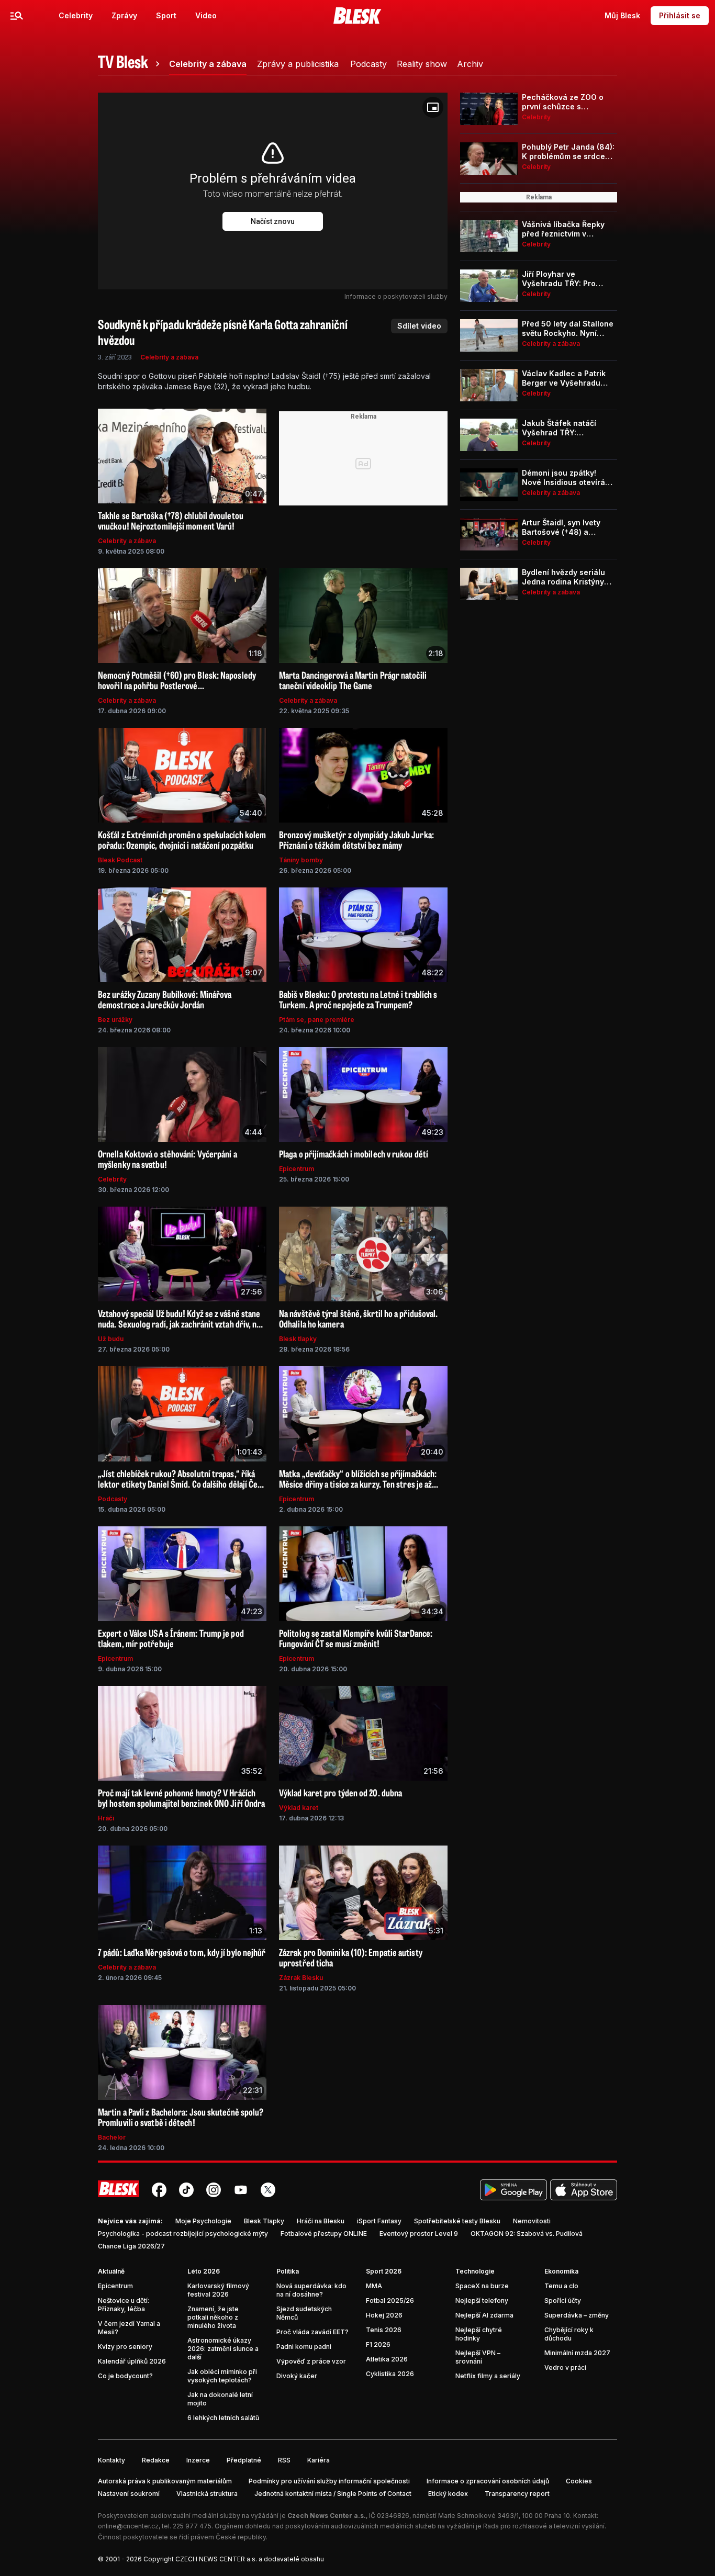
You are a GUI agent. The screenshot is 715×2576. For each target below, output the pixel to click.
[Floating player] (433, 107)
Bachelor (112, 2137)
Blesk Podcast (120, 860)
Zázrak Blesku (301, 1978)
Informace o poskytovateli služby (396, 296)
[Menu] (17, 16)
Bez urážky (115, 1020)
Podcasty (113, 1499)
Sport (166, 15)
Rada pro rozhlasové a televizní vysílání (544, 2526)
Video (206, 15)
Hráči (106, 1818)
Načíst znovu (273, 221)
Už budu (111, 1339)
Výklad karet (299, 1808)
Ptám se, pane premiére (317, 1020)
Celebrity (76, 15)
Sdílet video (419, 326)
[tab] (130, 64)
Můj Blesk (622, 15)
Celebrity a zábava (169, 357)
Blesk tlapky (298, 1339)
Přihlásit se (680, 15)
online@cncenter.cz (128, 2526)
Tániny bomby (301, 860)
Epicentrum (297, 1169)
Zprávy (124, 15)
